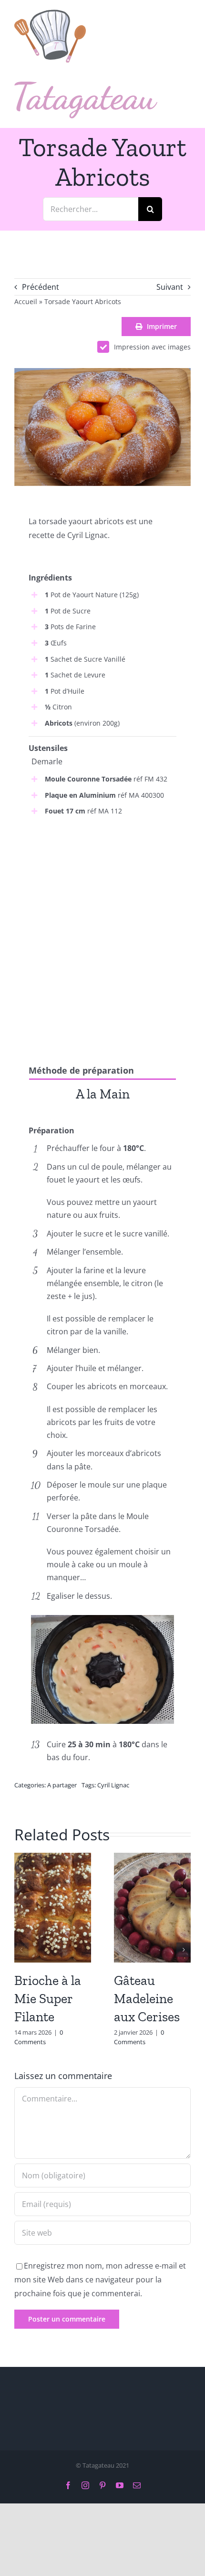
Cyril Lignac (113, 1785)
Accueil (26, 301)
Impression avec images (152, 347)
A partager (62, 1785)
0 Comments (39, 2037)
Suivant (170, 287)
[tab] (102, 1093)
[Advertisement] (102, 931)
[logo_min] (50, 13)
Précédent (41, 287)
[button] (21, 1950)
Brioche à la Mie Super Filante (48, 1999)
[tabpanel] (102, 1116)
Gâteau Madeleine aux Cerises (147, 1999)
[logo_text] (86, 85)
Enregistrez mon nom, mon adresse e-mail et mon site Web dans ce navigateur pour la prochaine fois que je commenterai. (100, 2280)
